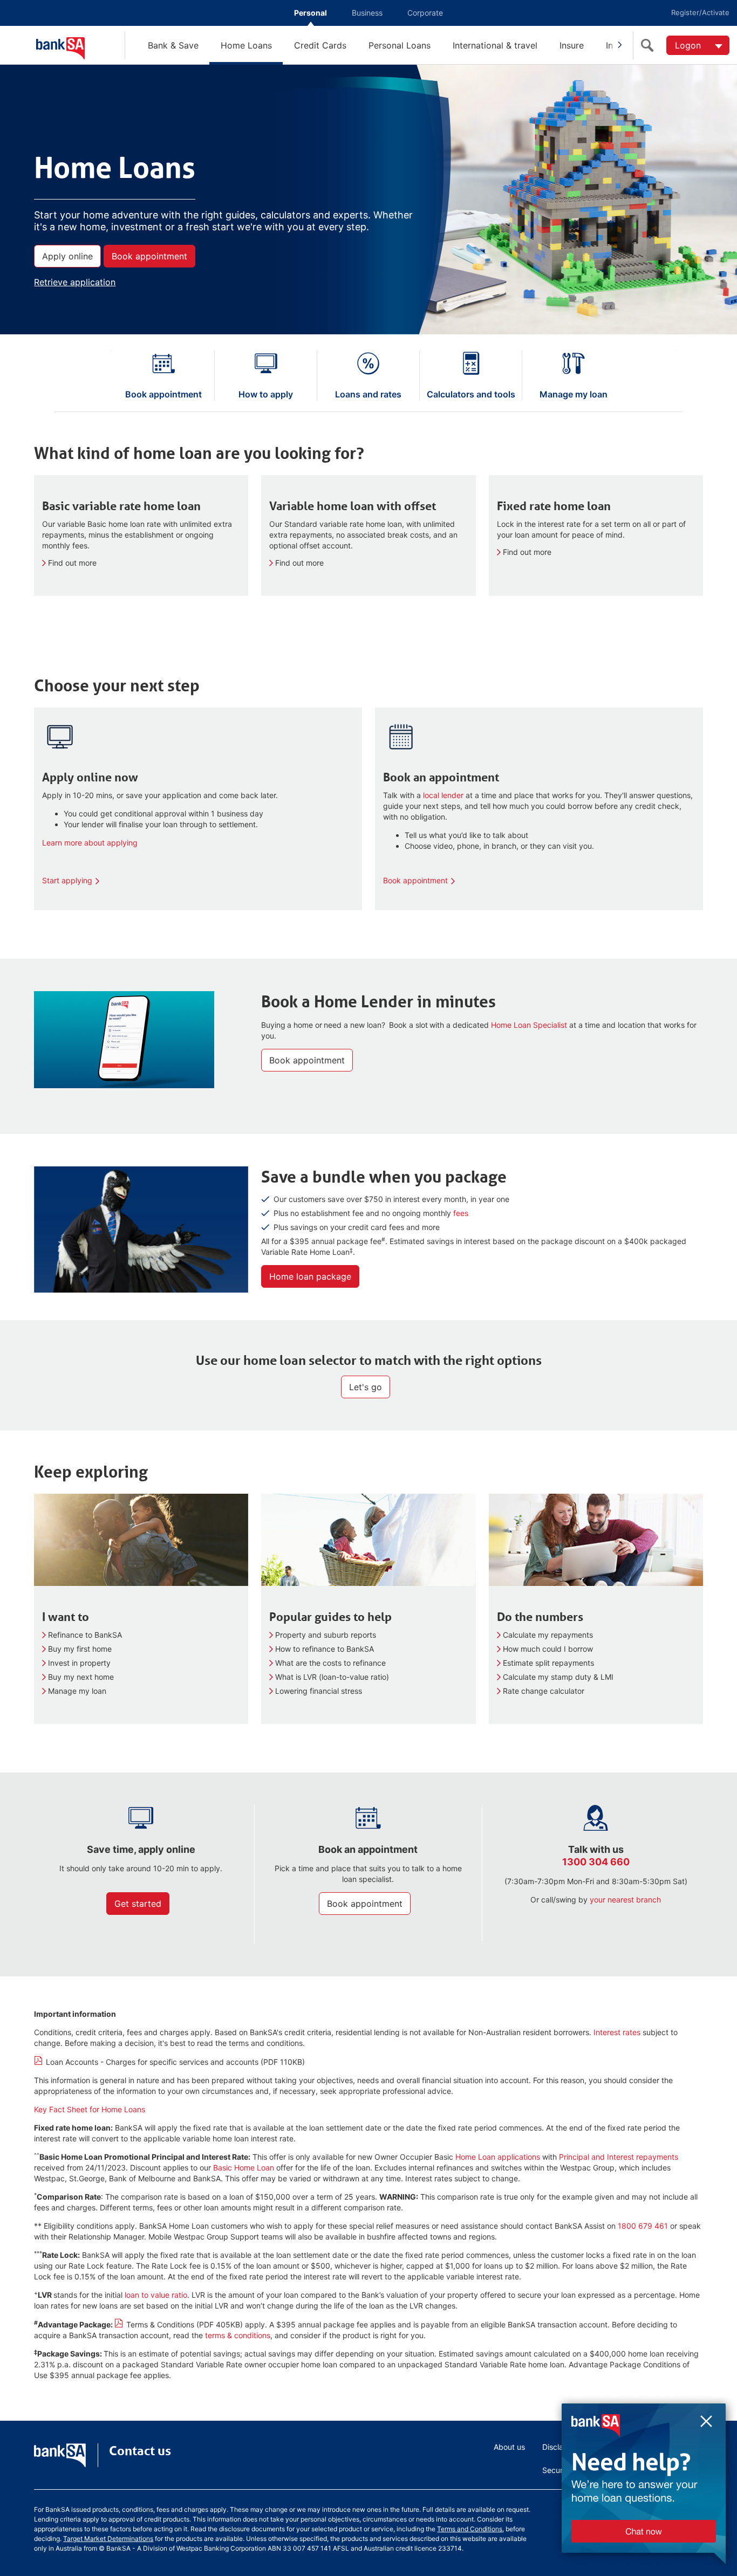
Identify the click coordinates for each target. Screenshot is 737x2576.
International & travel (495, 45)
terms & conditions (238, 2335)
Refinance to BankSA (85, 1635)
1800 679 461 (643, 2226)
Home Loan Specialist (530, 1025)
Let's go (366, 1387)
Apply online (67, 256)
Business (367, 13)
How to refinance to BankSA (325, 1649)
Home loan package (310, 1276)
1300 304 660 (596, 1862)
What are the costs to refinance (330, 1663)
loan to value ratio (156, 2295)
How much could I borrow (548, 1649)
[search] (650, 45)
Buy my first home (80, 1649)
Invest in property (79, 1663)
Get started (138, 1904)
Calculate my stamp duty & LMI (558, 1677)
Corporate (425, 13)
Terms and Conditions (470, 2529)
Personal (311, 13)
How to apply (266, 394)
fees (461, 1213)
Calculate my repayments (548, 1635)
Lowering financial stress (319, 1691)
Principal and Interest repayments (619, 2157)
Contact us (140, 2451)
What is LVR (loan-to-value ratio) (332, 1677)
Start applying (67, 880)
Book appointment (149, 256)
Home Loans (246, 45)
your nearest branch (625, 1900)
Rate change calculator (544, 1691)
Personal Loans (400, 45)
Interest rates (617, 2032)
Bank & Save (173, 45)
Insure (572, 45)
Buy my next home (81, 1677)
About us (509, 2447)
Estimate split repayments (548, 1663)
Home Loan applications (498, 2157)
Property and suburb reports (326, 1635)
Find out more (72, 563)
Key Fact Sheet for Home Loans (90, 2109)
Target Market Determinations (108, 2539)
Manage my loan (574, 394)
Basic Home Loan (244, 2168)
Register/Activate (700, 12)
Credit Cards (320, 45)
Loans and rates (368, 394)
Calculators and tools (471, 394)
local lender (443, 795)
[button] (626, 2492)
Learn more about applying (90, 843)
